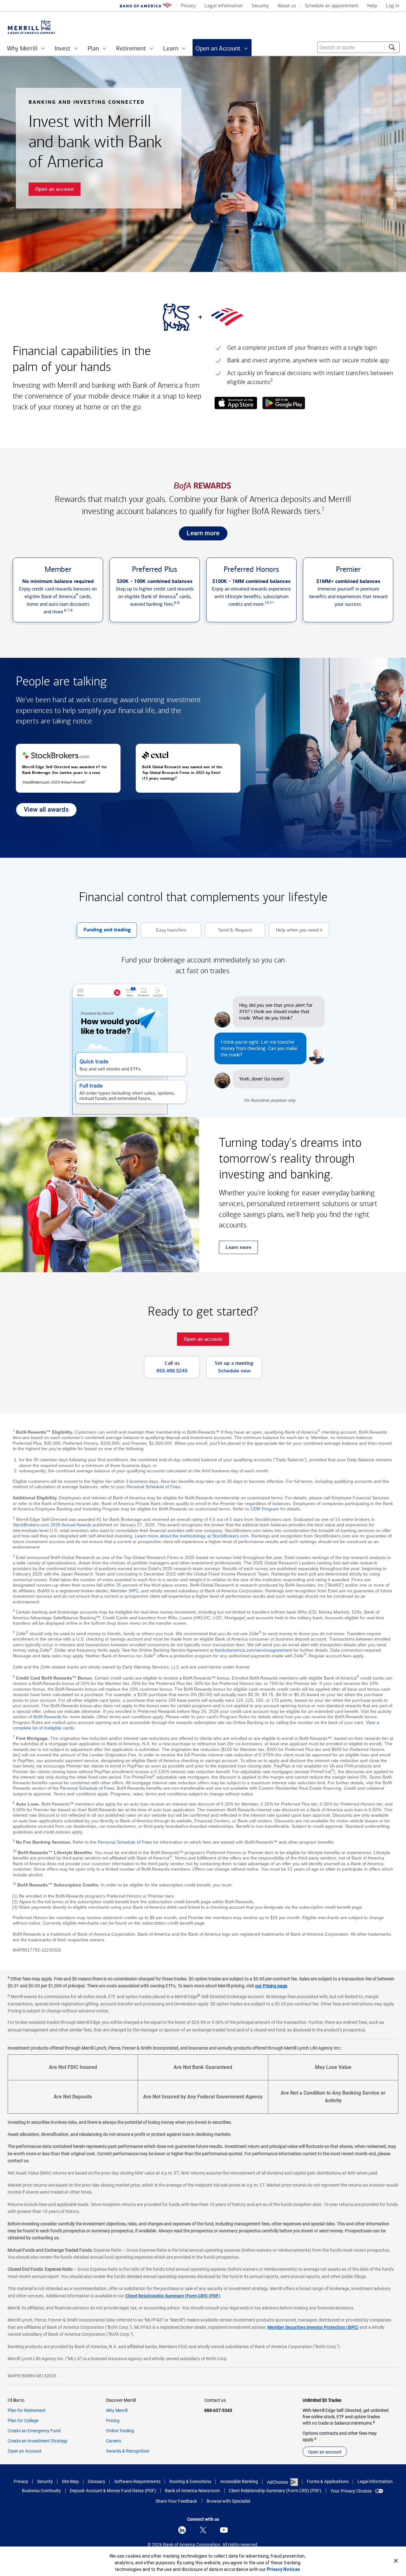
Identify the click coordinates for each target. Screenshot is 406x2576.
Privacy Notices (283, 2569)
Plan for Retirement (27, 2410)
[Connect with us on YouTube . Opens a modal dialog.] (224, 2530)
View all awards (42, 811)
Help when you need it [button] (296, 932)
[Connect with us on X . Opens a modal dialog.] (203, 2530)
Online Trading (120, 2431)
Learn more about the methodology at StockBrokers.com (192, 1536)
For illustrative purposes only (270, 1100)
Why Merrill (117, 2410)
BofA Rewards (47, 1717)
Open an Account (25, 2451)
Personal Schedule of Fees (153, 1487)
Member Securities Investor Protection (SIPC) (313, 2327)
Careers (114, 2441)
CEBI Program (265, 1509)
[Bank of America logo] (146, 6)
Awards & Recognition (128, 2451)
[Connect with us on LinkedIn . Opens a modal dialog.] (182, 2530)
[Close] (396, 2561)
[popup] (236, 404)
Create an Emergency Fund (34, 2431)
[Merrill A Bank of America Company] (31, 27)
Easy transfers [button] (164, 932)
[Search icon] (392, 47)
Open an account (325, 2452)
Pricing (113, 2421)
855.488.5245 (172, 1371)
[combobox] (358, 47)
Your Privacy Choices (351, 2491)
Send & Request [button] (229, 932)
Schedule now (234, 1371)
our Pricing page (271, 1986)
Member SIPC (124, 1591)
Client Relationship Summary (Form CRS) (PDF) (173, 2296)
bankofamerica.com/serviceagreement (254, 1650)
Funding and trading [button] (104, 932)
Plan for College (23, 2421)
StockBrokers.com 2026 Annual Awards (52, 1525)
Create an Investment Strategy (38, 2441)
